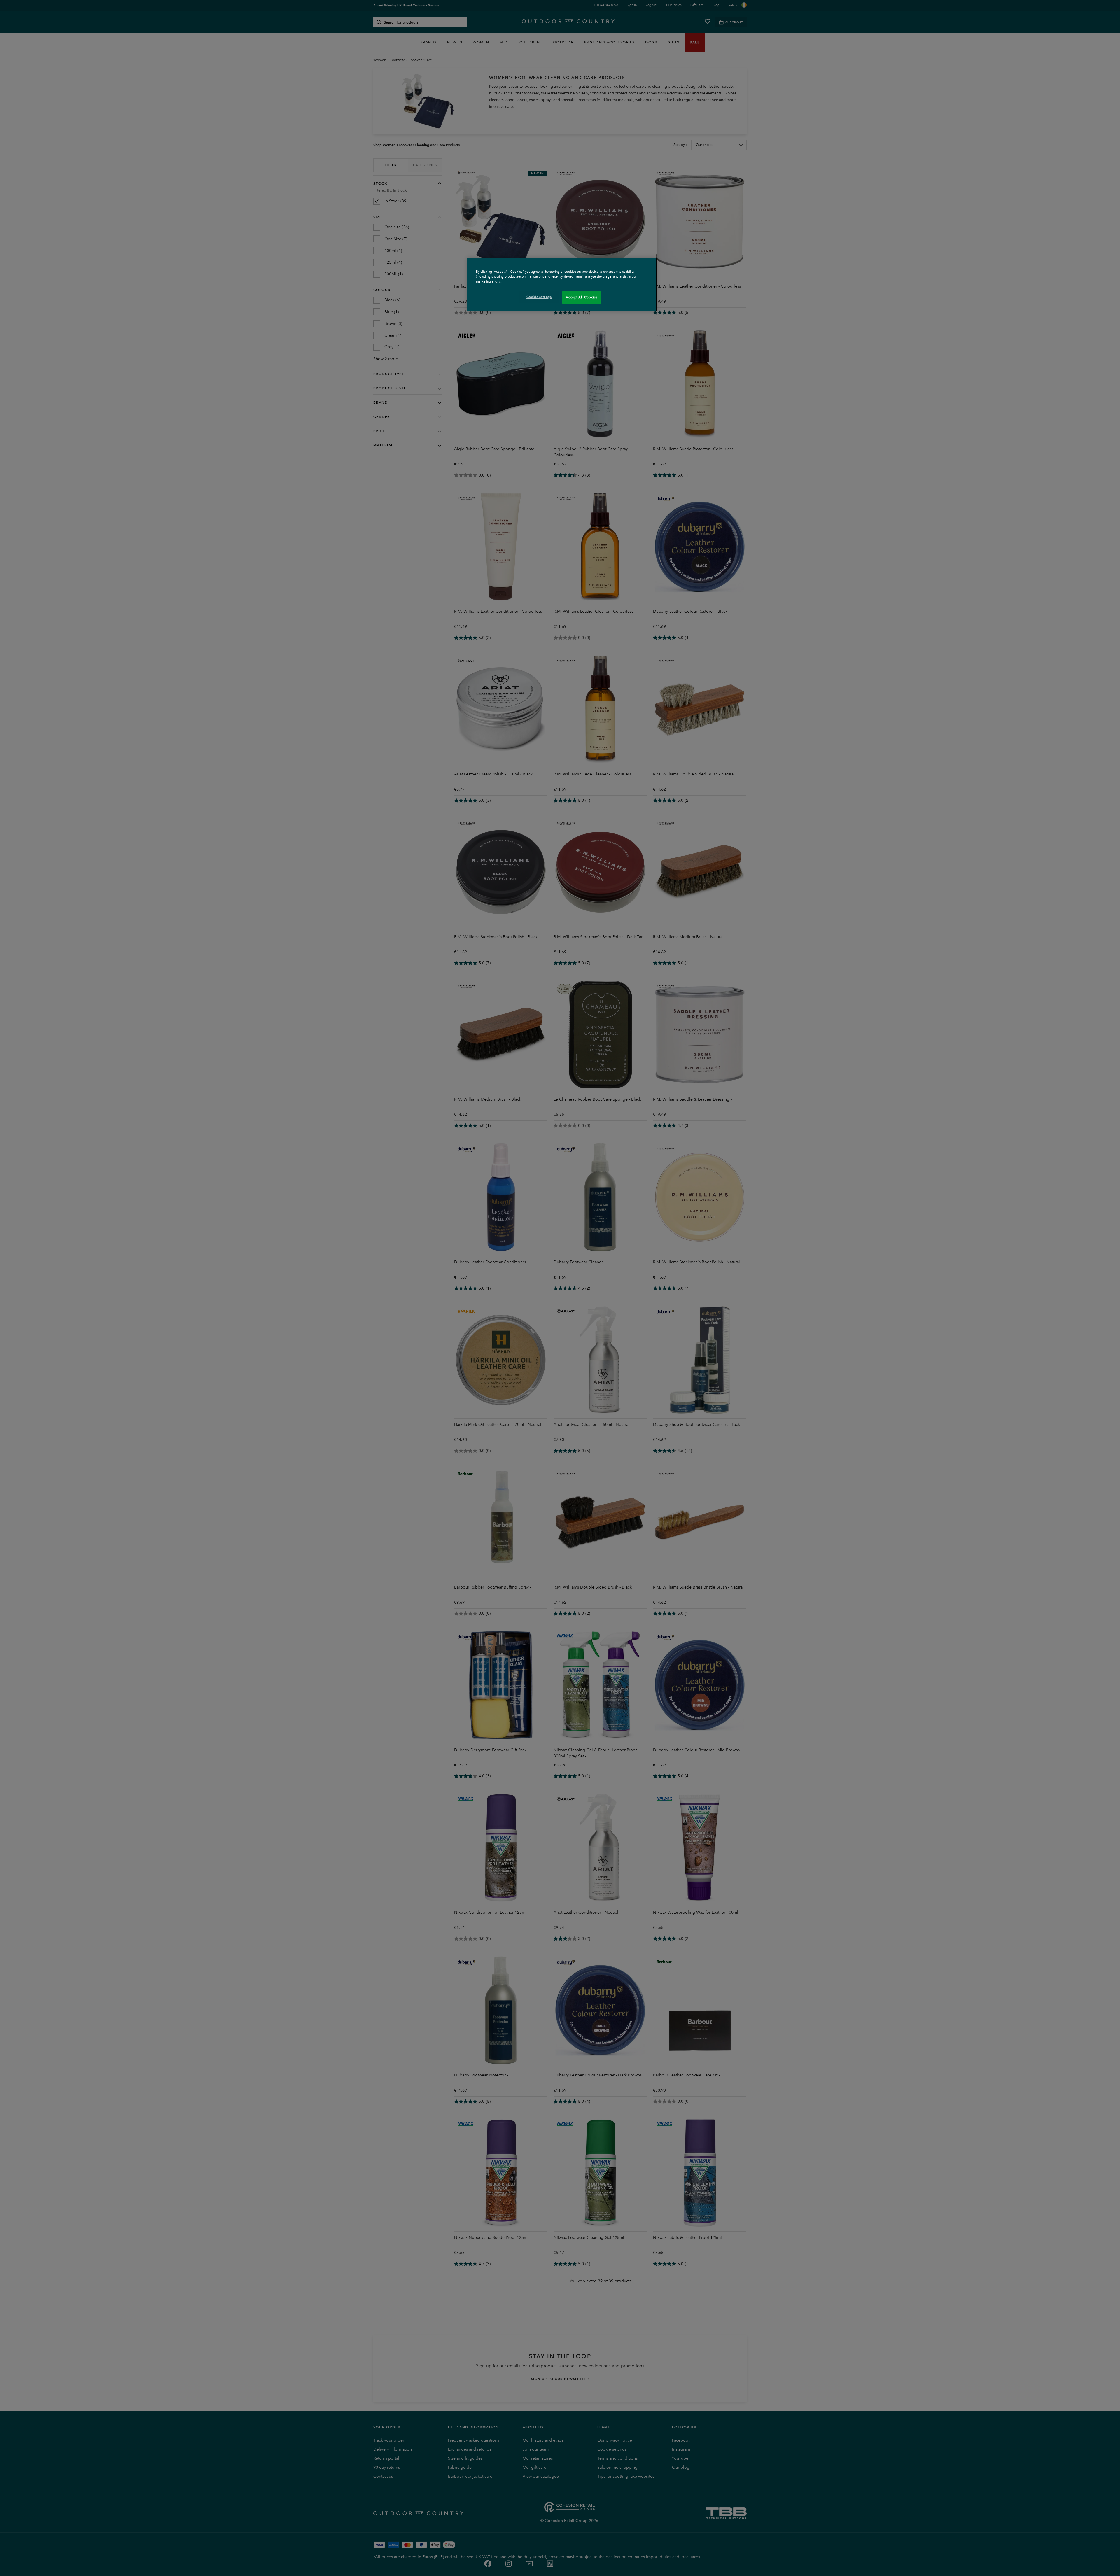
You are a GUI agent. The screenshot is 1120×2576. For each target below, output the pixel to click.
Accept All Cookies (582, 297)
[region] (562, 284)
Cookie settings (539, 297)
